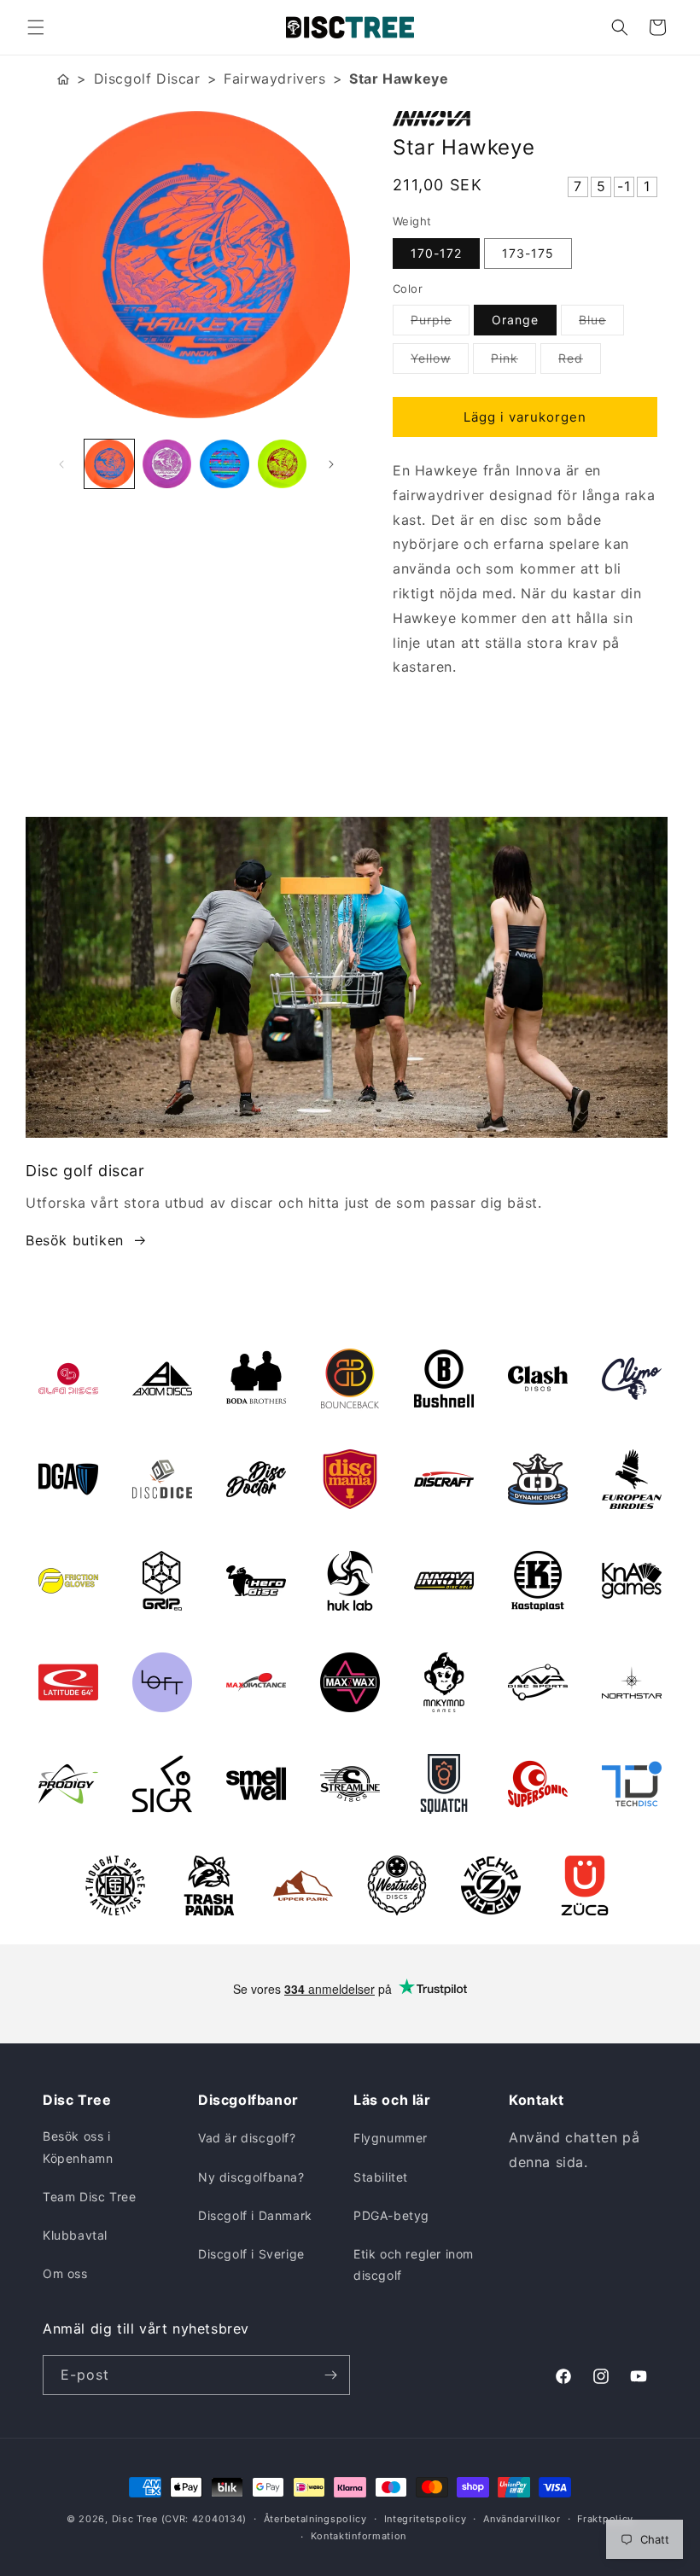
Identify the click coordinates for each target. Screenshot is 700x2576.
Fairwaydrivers (274, 79)
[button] (36, 27)
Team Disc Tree (89, 2197)
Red (580, 362)
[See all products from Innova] (525, 119)
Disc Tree (135, 2519)
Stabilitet (381, 2177)
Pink (513, 362)
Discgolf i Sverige (251, 2254)
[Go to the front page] (63, 79)
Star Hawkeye (399, 79)
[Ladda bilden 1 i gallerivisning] (109, 464)
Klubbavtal (75, 2235)
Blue (601, 323)
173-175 (528, 253)
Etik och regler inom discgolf (414, 2264)
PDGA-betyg (391, 2215)
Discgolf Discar (147, 79)
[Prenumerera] (330, 2375)
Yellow (440, 362)
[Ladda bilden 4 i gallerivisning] (283, 464)
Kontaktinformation (359, 2536)
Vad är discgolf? (247, 2138)
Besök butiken (75, 1240)
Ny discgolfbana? (251, 2177)
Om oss (65, 2273)
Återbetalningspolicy (315, 2519)
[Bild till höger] (331, 464)
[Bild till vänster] (61, 464)
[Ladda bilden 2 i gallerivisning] (167, 464)
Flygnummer (391, 2138)
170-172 (436, 253)
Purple (440, 323)
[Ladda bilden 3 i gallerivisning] (225, 464)
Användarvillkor (522, 2519)
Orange (515, 320)
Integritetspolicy (426, 2519)
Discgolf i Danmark (255, 2215)
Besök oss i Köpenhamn (78, 2147)
